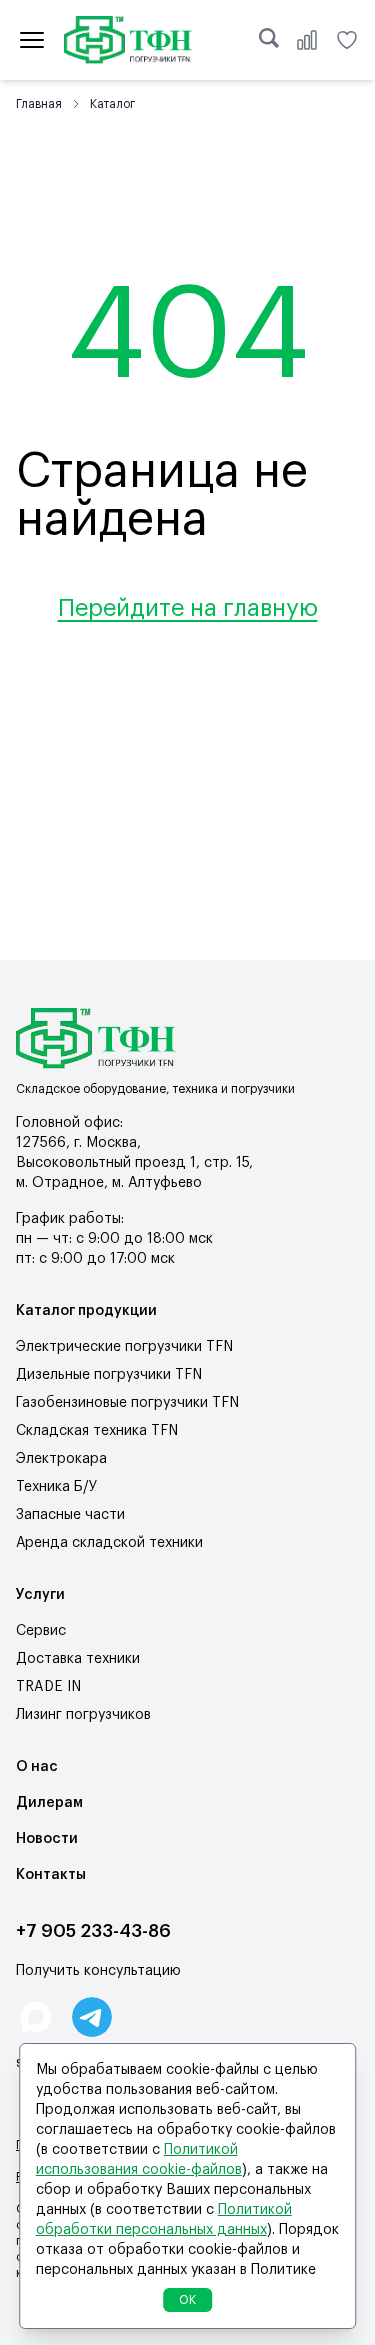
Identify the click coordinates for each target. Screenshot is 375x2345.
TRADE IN (48, 1687)
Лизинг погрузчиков (83, 1715)
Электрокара (61, 1459)
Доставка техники (78, 1659)
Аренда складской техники (109, 1543)
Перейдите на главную (188, 608)
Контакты (51, 1875)
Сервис (41, 1631)
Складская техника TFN (97, 1431)
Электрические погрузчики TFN (124, 1347)
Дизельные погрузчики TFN (109, 1375)
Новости (47, 1839)
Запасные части (70, 1515)
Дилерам (49, 1803)
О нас (37, 1767)
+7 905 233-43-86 (93, 1931)
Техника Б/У (56, 1487)
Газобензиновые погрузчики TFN (127, 1403)
